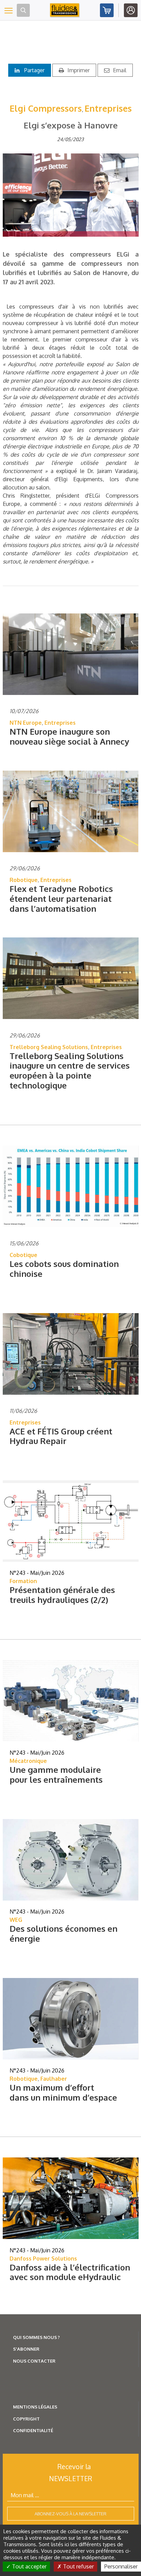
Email (120, 70)
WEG (16, 1920)
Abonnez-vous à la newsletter (70, 2514)
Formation (23, 1581)
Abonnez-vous (107, 10)
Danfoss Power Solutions (43, 2258)
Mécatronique (28, 1761)
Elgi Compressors (46, 108)
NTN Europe (26, 723)
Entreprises (108, 108)
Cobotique (23, 1255)
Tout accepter (29, 2566)
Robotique (24, 880)
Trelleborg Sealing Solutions (49, 1047)
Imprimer (79, 70)
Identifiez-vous (131, 10)
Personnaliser (121, 2566)
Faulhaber (54, 2079)
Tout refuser (78, 2566)
